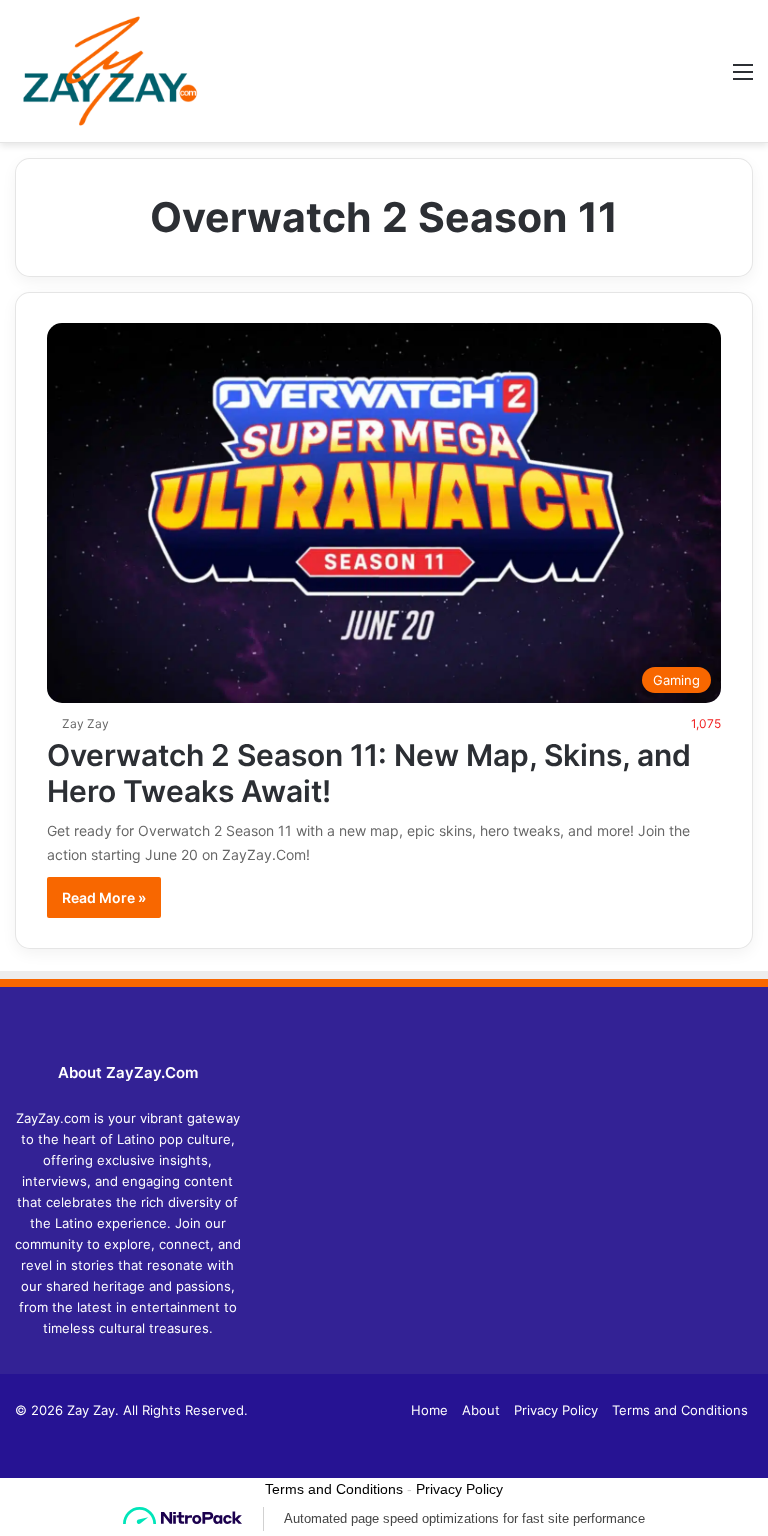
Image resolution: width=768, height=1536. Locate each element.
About (481, 1410)
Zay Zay (85, 723)
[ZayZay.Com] (110, 71)
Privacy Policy (556, 1410)
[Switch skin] (673, 78)
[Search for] (708, 78)
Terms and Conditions (680, 1410)
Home (429, 1410)
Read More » (104, 897)
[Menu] (743, 78)
